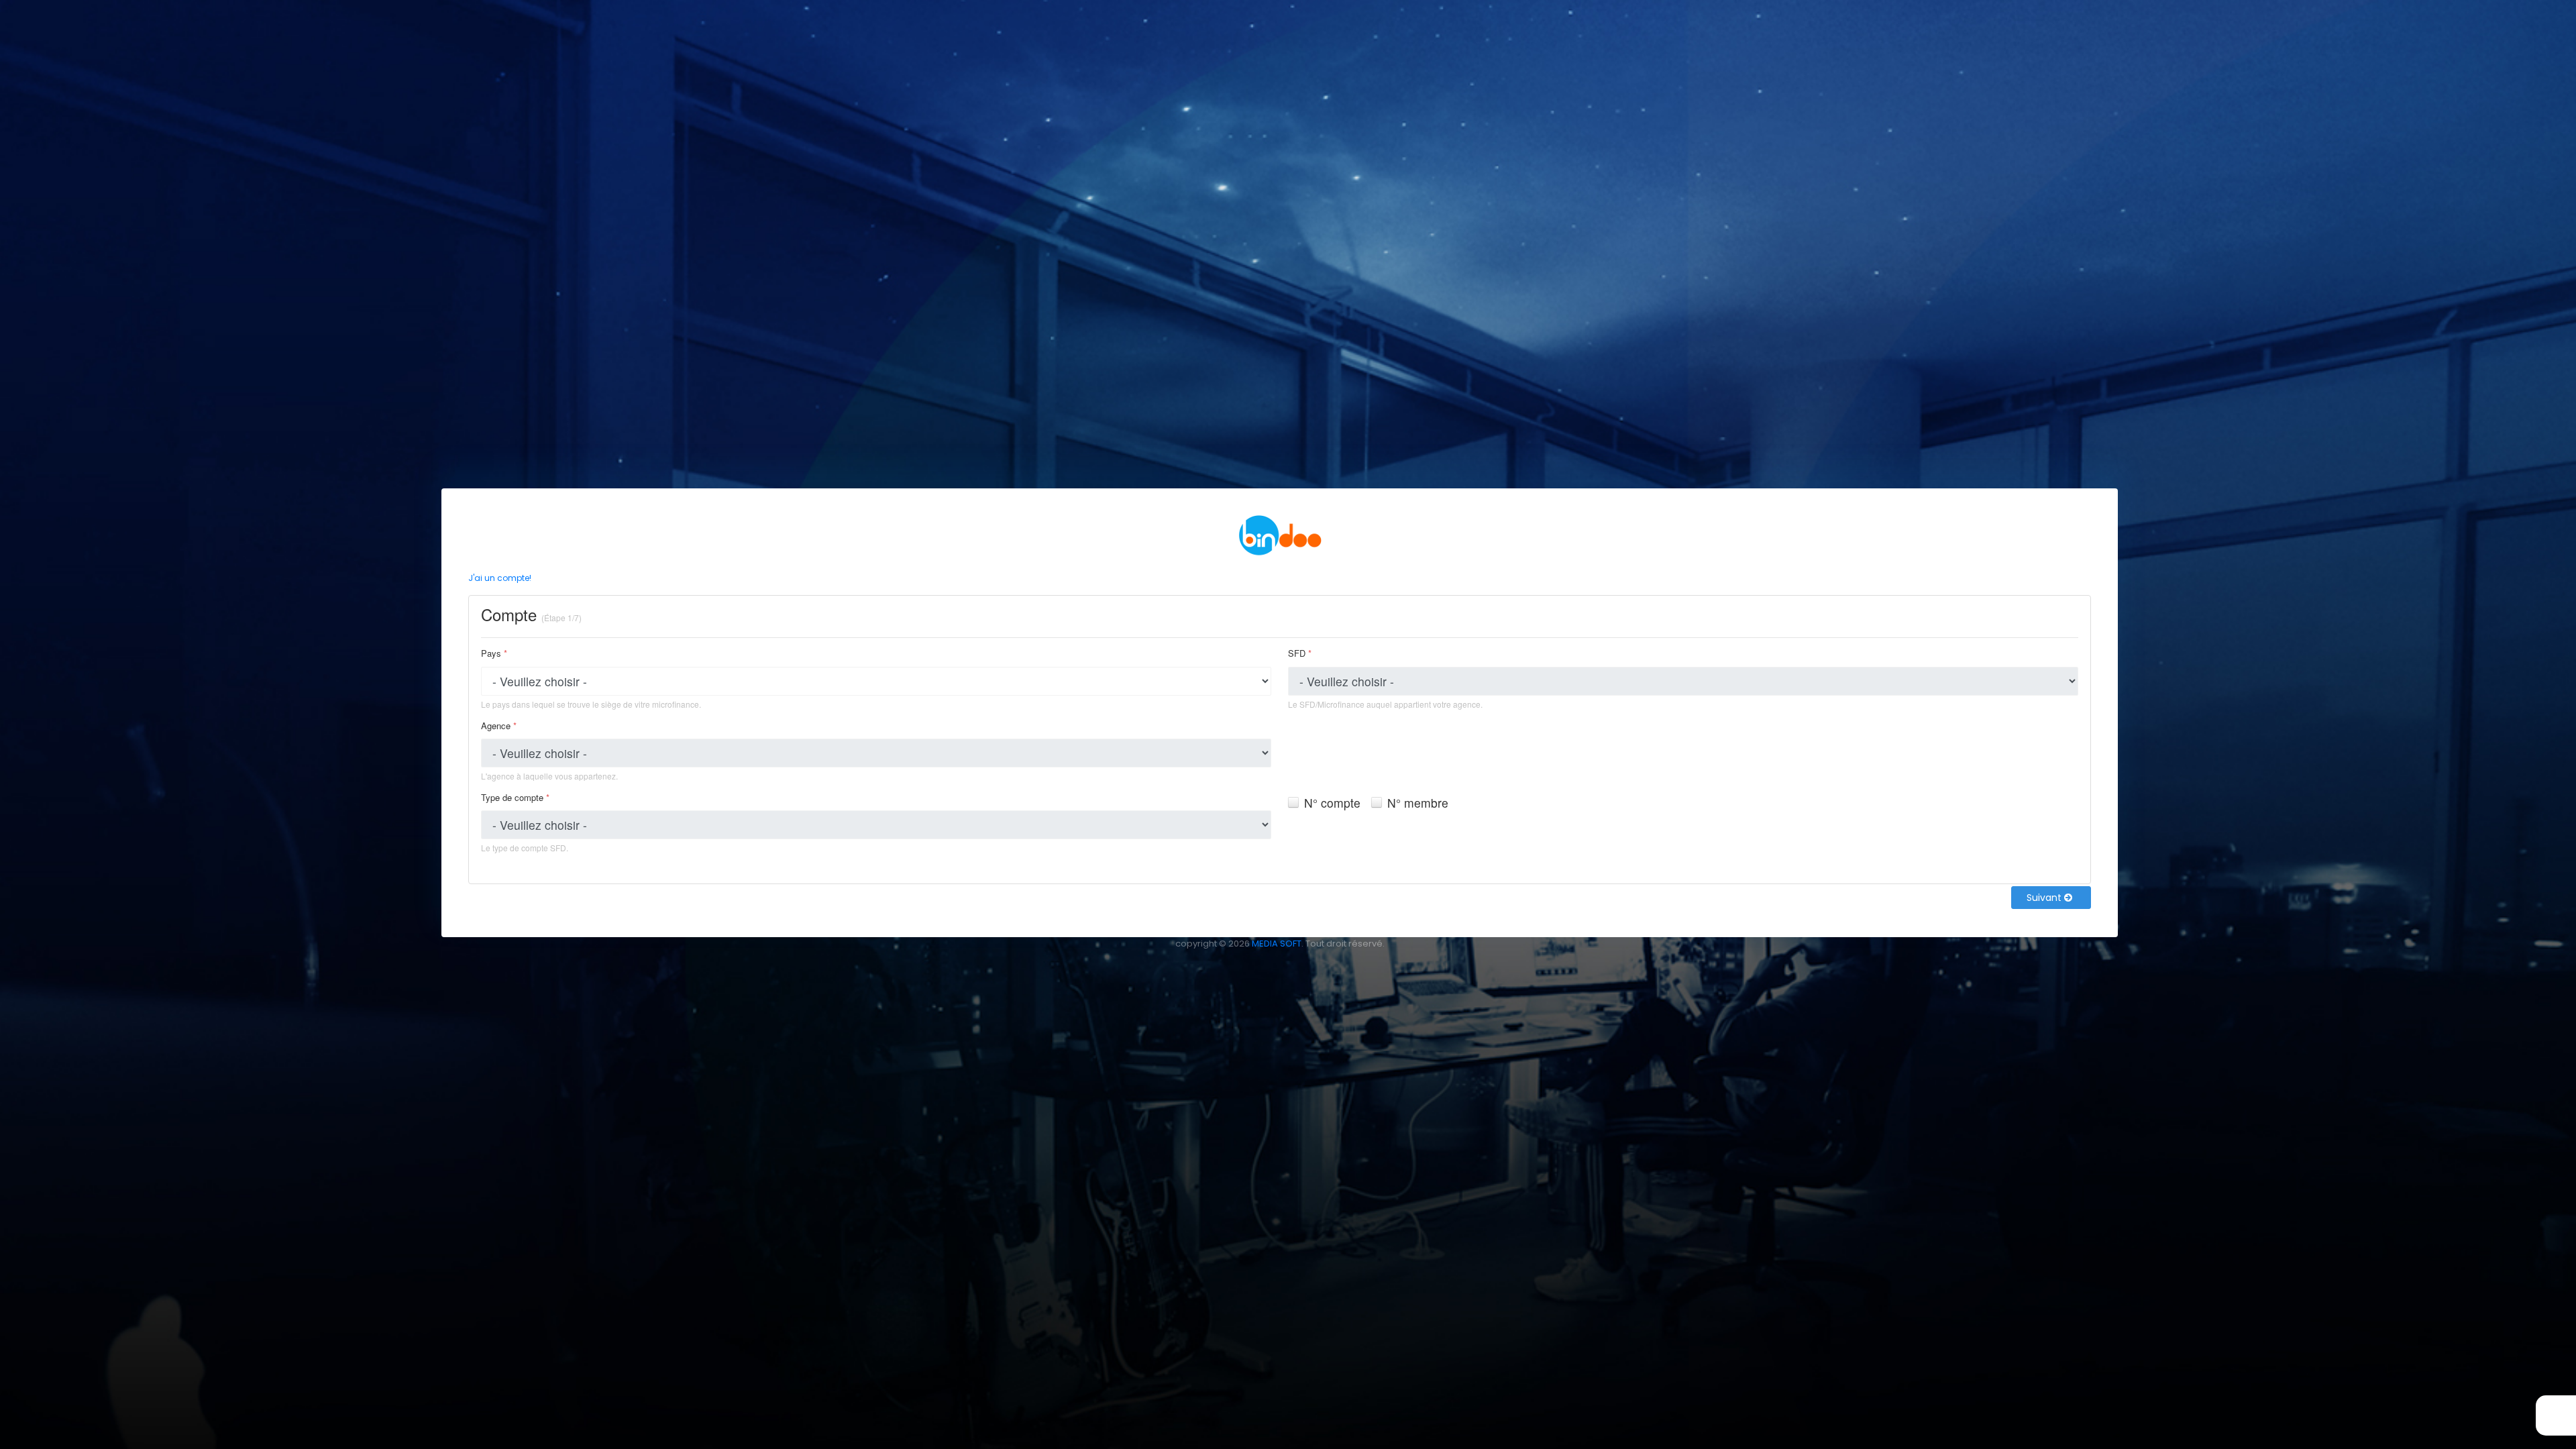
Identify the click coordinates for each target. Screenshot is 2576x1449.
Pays (494, 653)
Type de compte (515, 797)
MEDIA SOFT (1277, 944)
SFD (1300, 653)
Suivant (2045, 898)
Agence (499, 726)
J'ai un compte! (500, 578)
